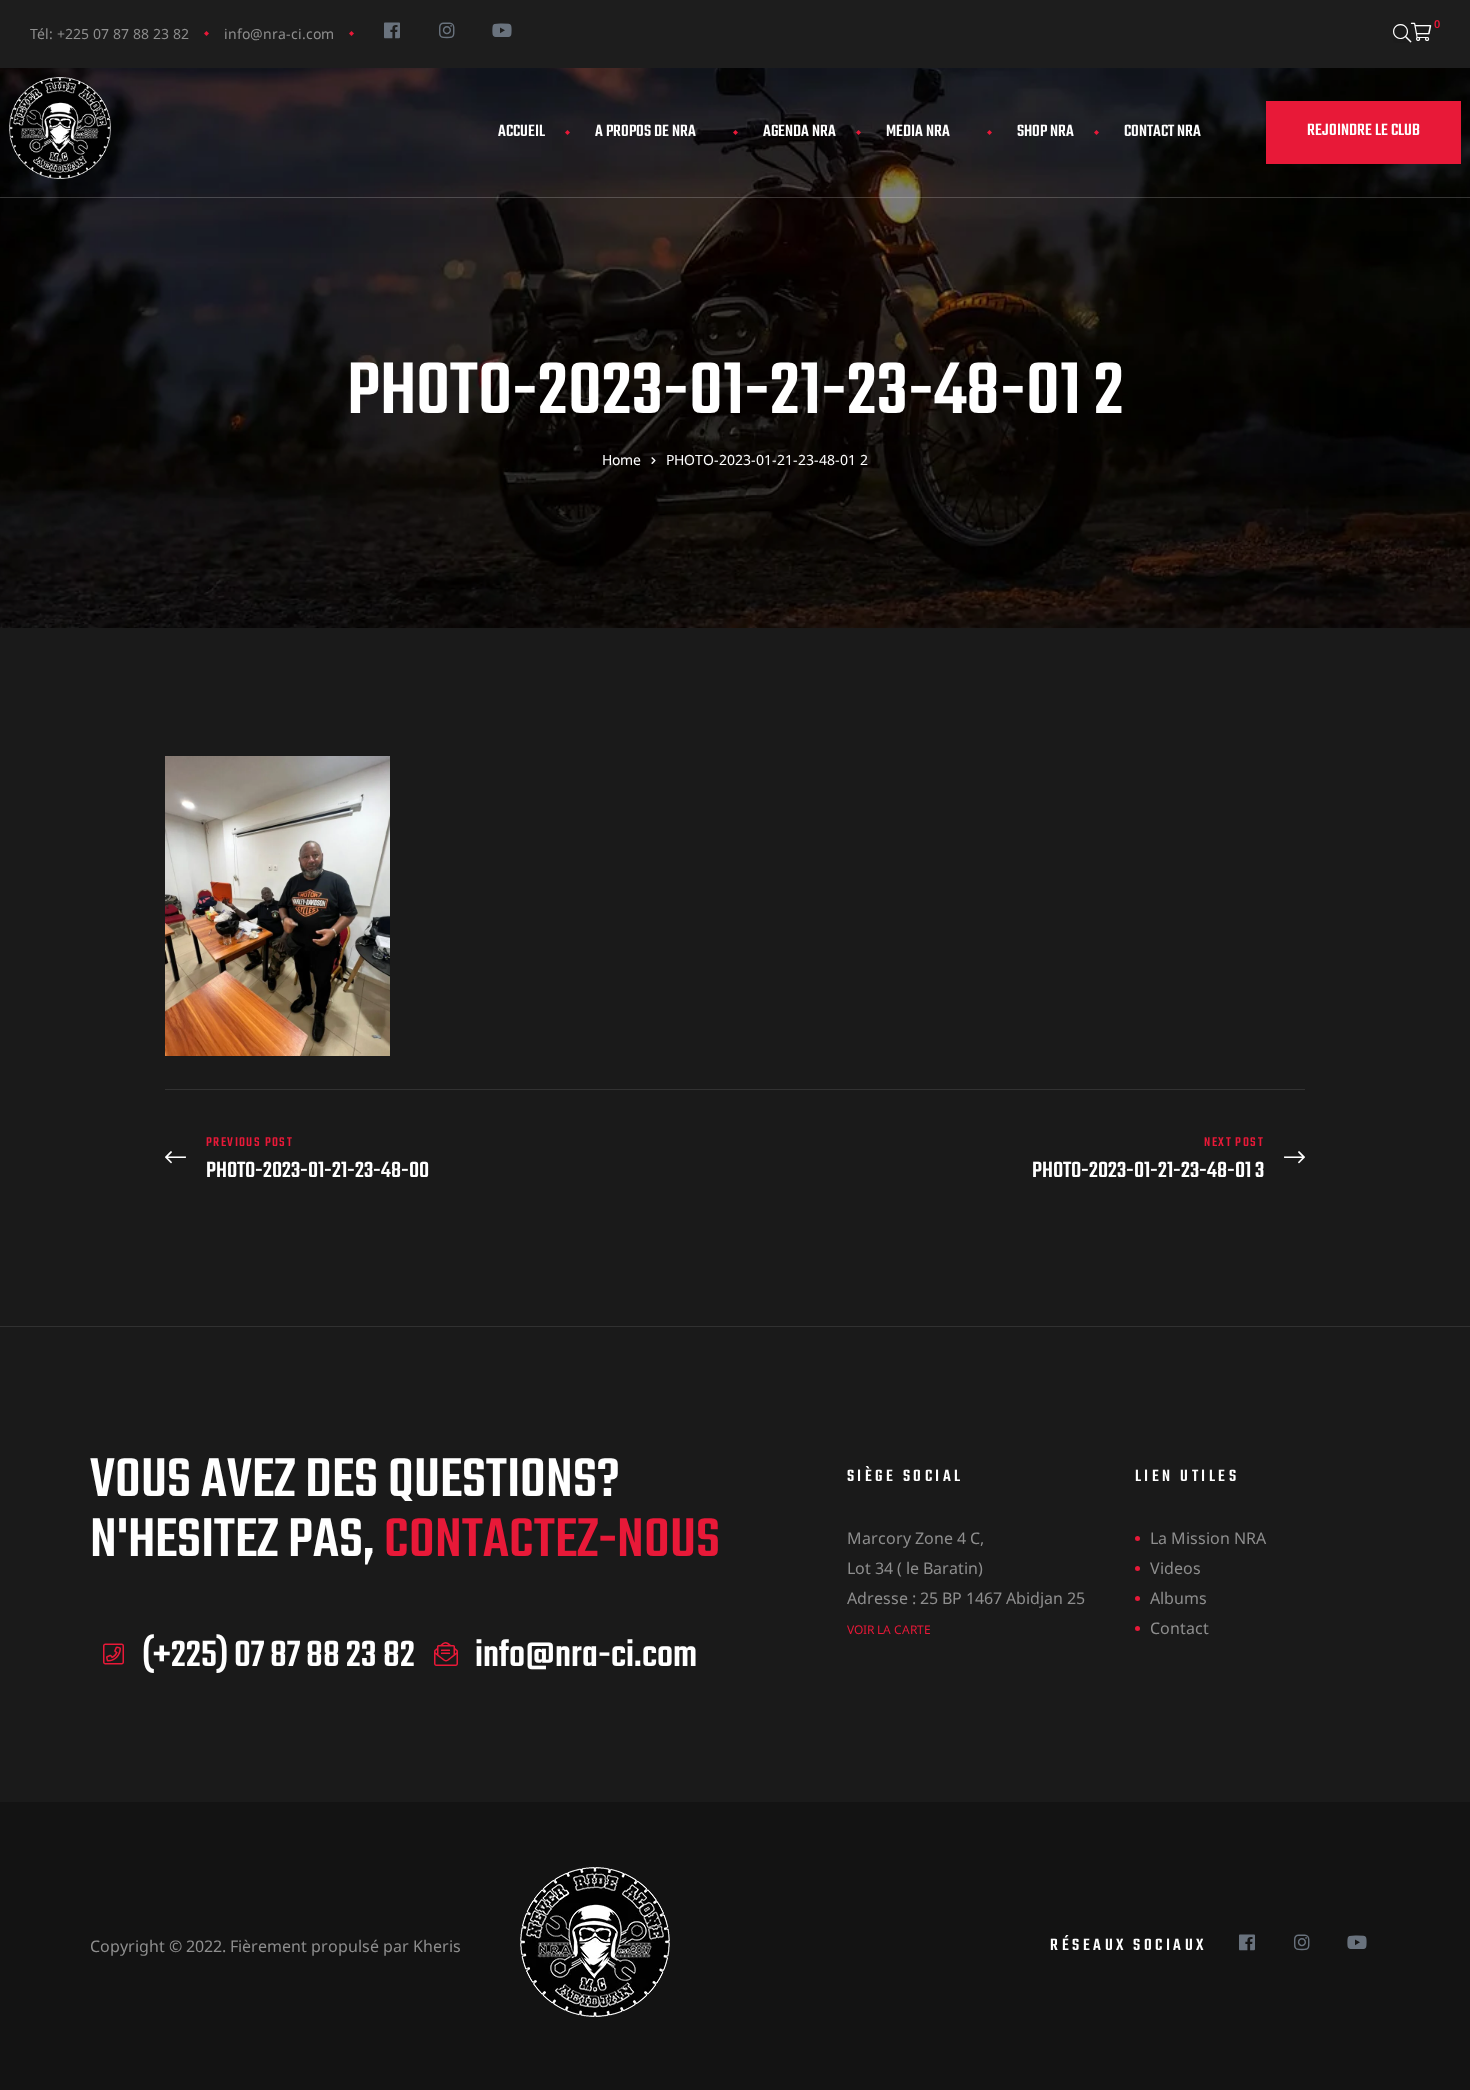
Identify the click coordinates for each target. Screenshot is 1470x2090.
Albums (1178, 1598)
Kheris (437, 1946)
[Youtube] (501, 29)
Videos (1175, 1568)
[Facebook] (391, 29)
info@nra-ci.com (279, 33)
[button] (1363, 132)
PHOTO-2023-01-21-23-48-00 (445, 1159)
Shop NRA (1045, 132)
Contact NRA (1162, 132)
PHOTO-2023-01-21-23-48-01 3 (1025, 1159)
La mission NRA (1208, 1538)
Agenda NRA (799, 132)
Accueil (521, 132)
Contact (1179, 1628)
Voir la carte (889, 1629)
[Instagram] (446, 29)
